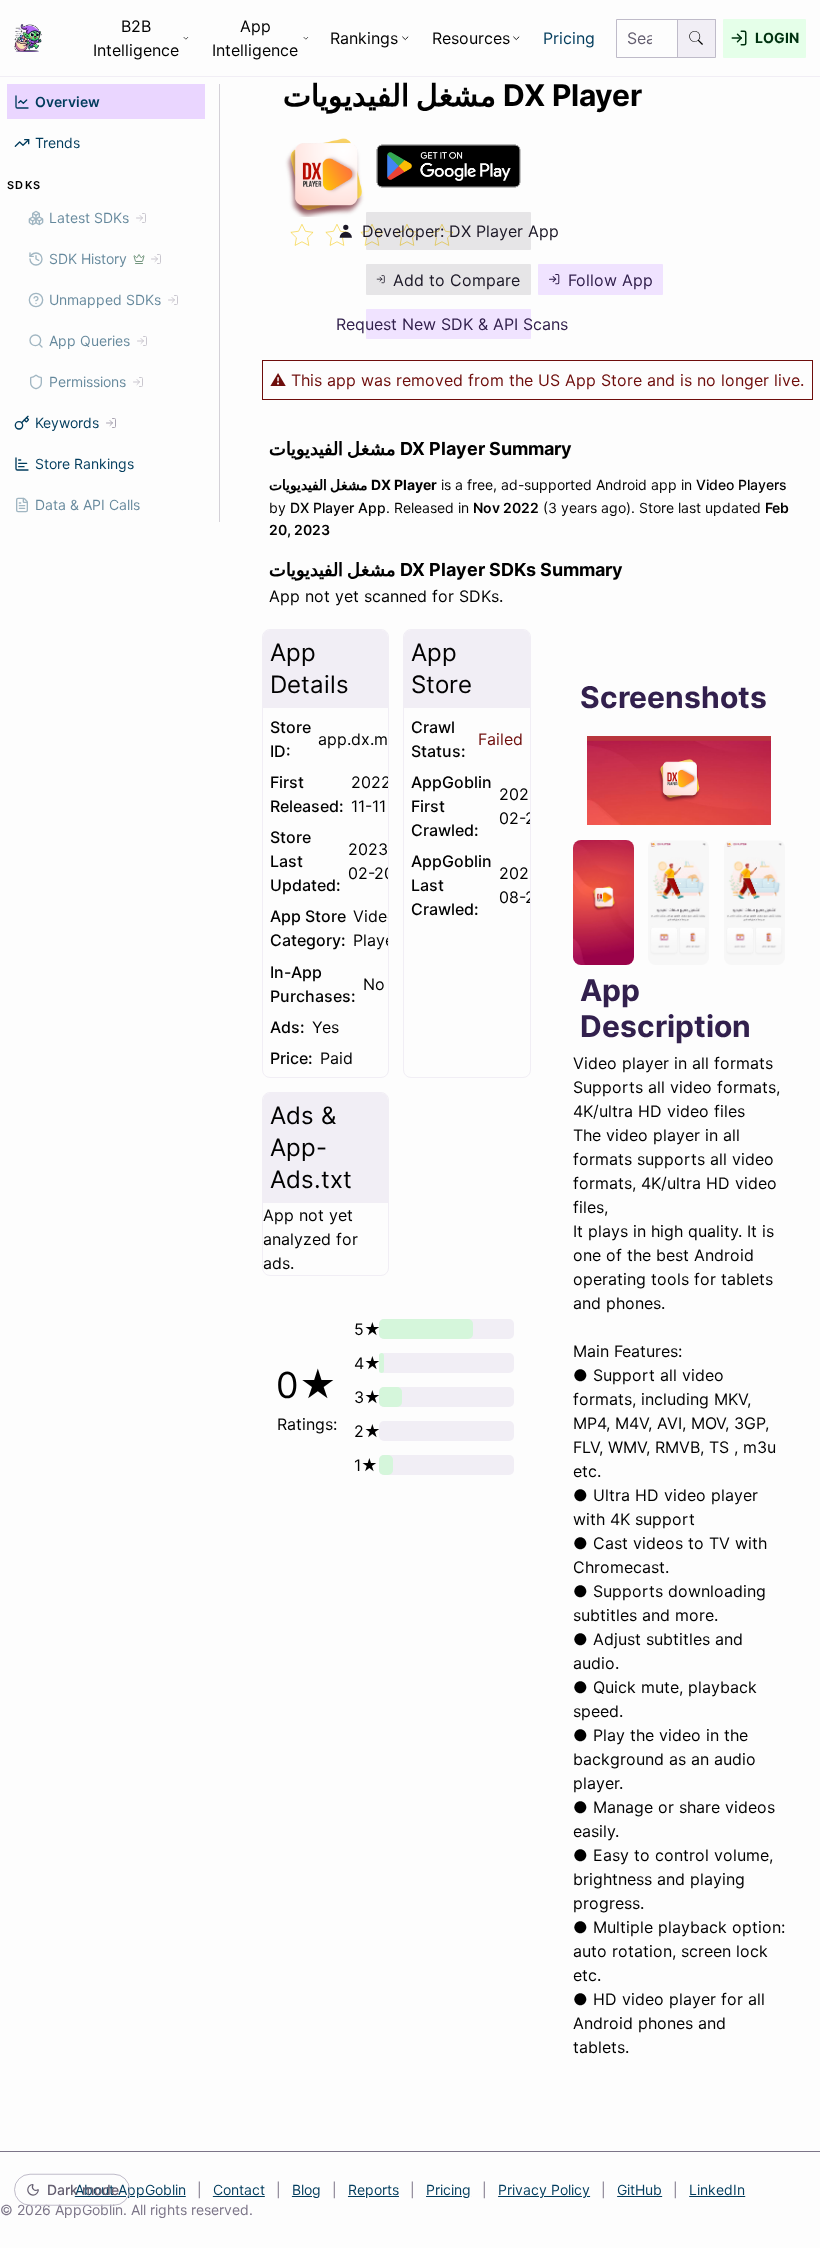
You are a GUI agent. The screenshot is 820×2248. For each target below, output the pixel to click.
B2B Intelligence (136, 38)
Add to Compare (456, 280)
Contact (239, 2189)
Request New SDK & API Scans (448, 324)
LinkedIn (717, 2189)
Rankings (364, 38)
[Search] (697, 38)
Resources (471, 38)
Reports (373, 2189)
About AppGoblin (130, 2189)
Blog (306, 2189)
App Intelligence (255, 38)
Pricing (569, 38)
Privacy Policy (544, 2189)
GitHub (639, 2189)
